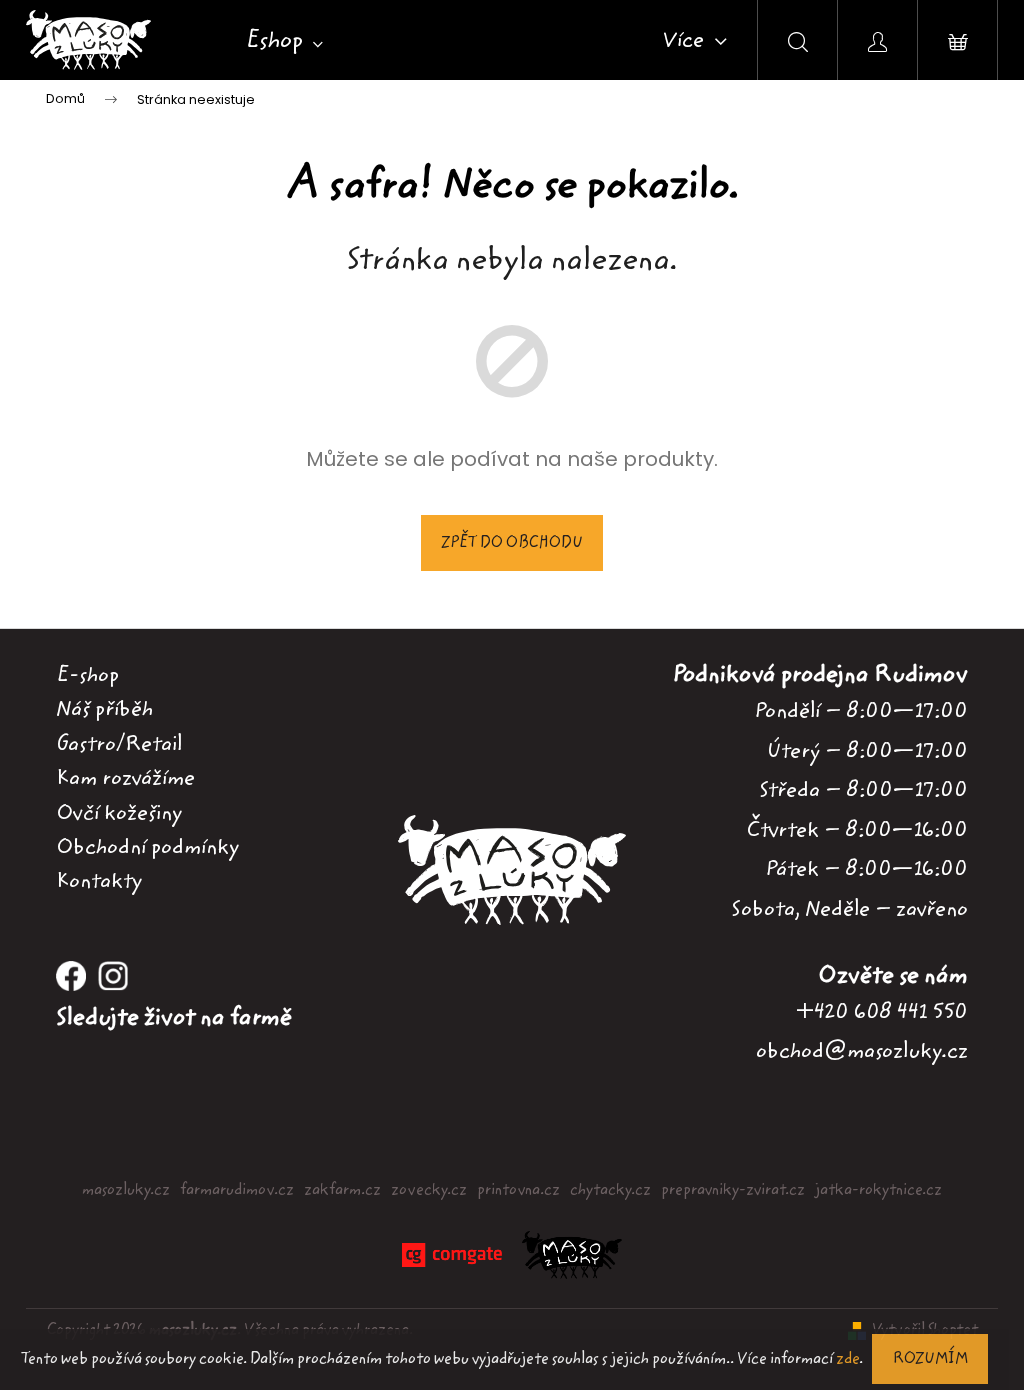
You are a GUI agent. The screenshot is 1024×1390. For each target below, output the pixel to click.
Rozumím (930, 1359)
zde (847, 1359)
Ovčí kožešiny (119, 813)
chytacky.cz (610, 1190)
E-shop (87, 675)
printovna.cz (518, 1190)
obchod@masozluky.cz (862, 1050)
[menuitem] (284, 41)
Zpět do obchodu (512, 543)
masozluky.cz (126, 1190)
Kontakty (99, 881)
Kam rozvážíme (125, 778)
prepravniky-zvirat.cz (733, 1190)
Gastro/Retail (119, 744)
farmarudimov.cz (237, 1190)
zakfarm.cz (342, 1190)
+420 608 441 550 (882, 1011)
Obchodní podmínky (147, 847)
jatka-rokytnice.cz (878, 1190)
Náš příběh (104, 709)
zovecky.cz (429, 1190)
